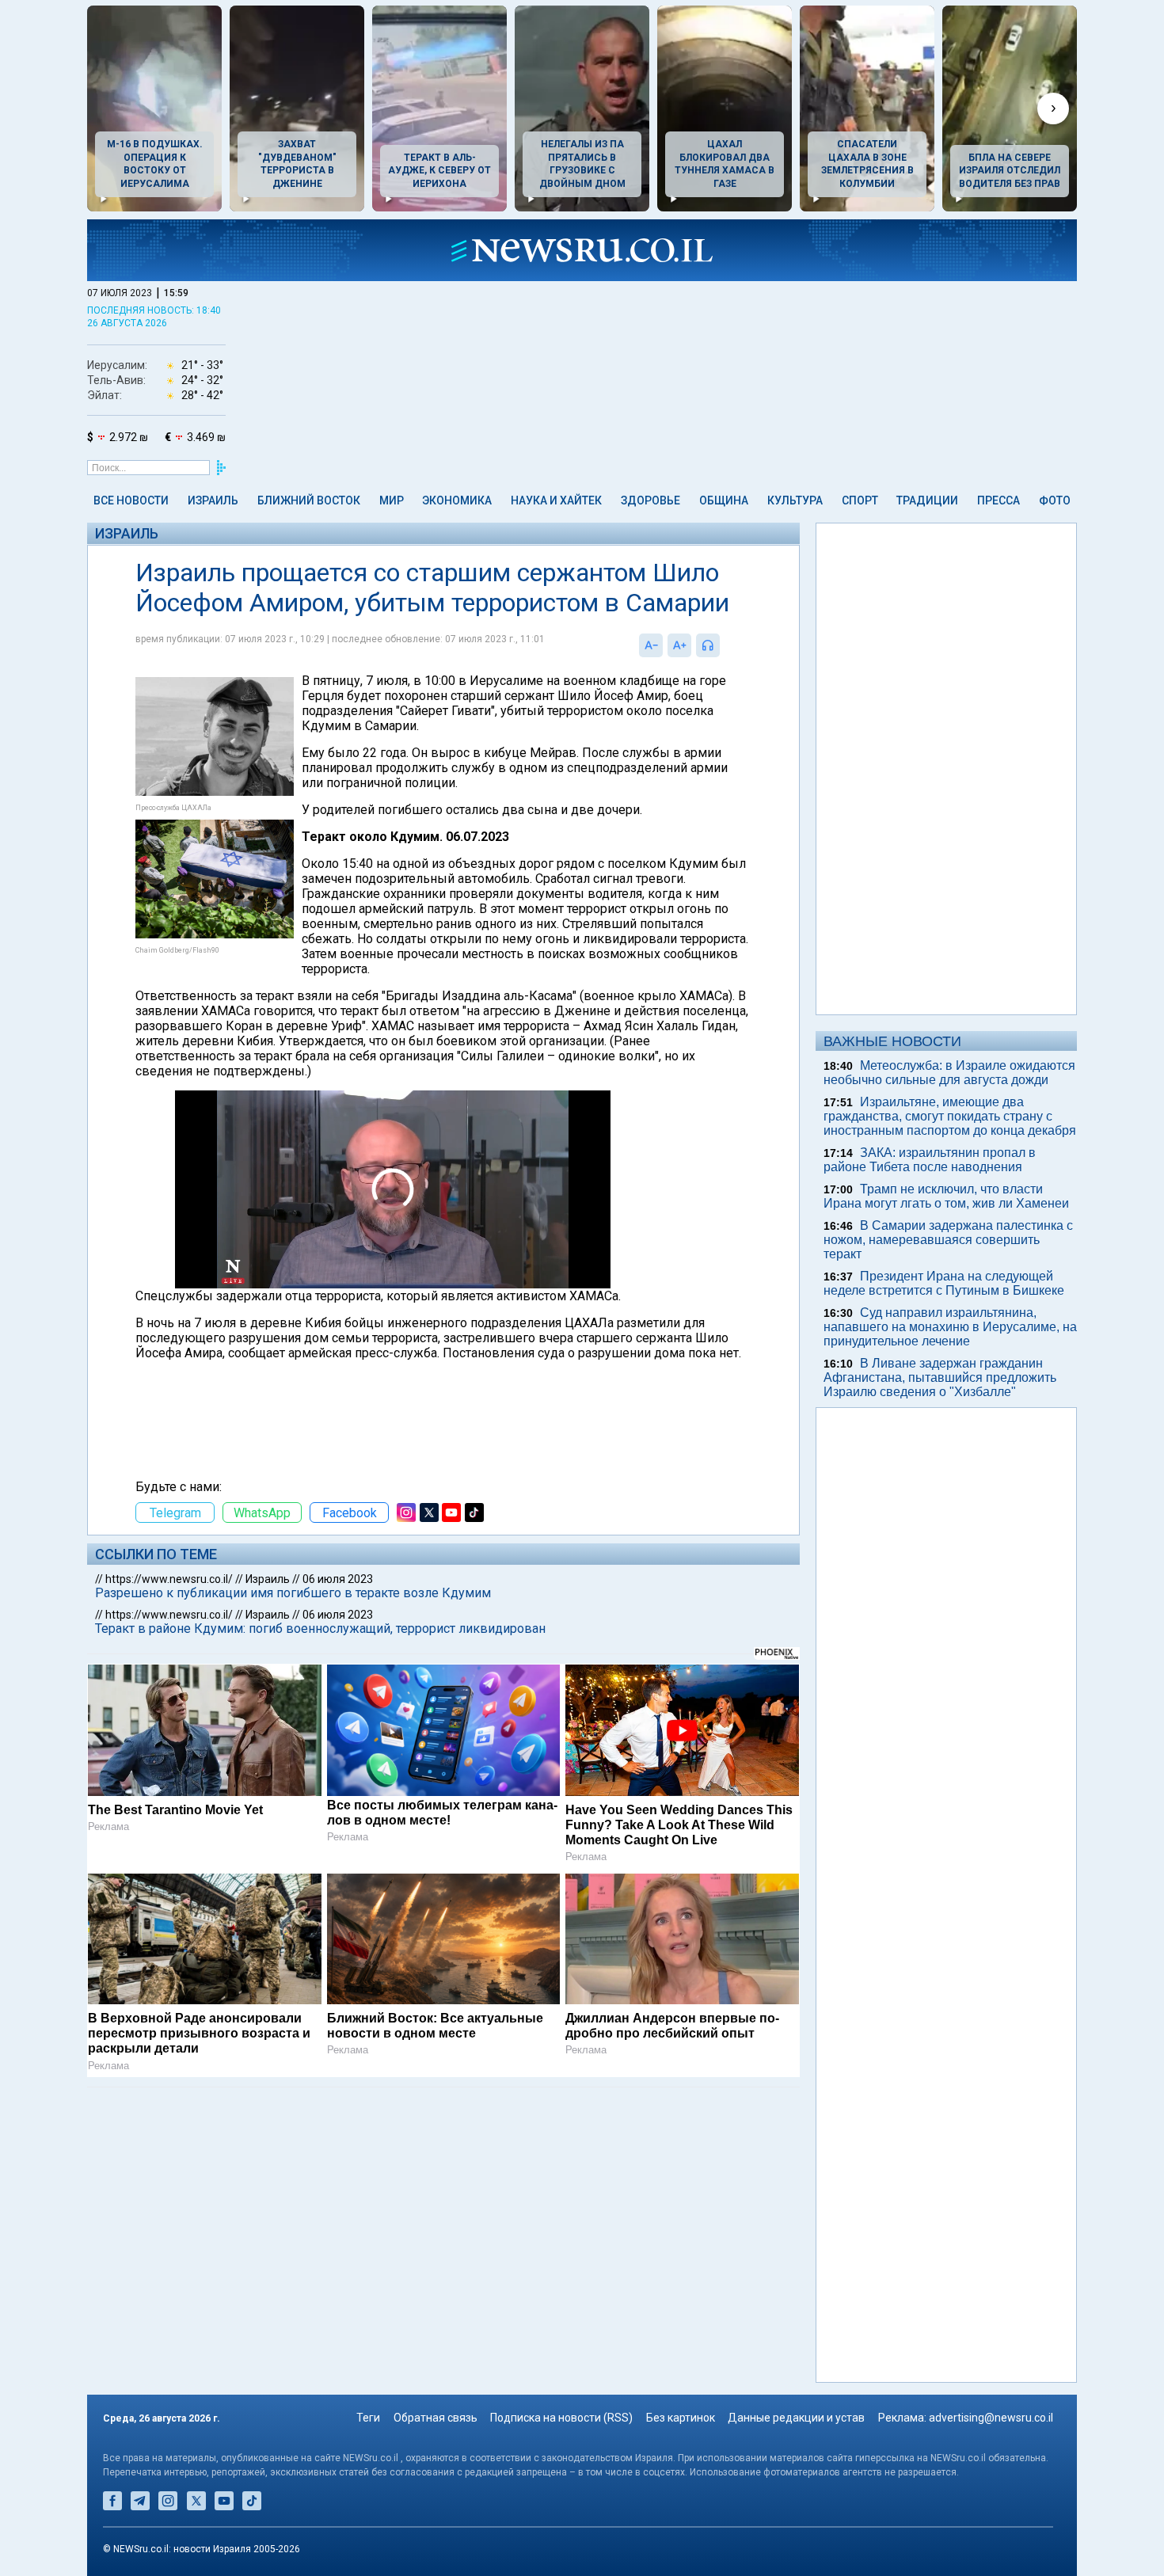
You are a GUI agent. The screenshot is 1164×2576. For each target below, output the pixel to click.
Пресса (999, 500)
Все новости (131, 500)
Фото (1055, 500)
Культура (795, 500)
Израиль (213, 500)
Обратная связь (436, 2418)
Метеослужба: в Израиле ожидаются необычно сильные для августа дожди (949, 1073)
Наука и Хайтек (556, 500)
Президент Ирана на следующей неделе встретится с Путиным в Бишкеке (944, 1283)
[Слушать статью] (724, 645)
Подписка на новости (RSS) (561, 2418)
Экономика (457, 500)
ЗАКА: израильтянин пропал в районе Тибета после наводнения (930, 1160)
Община (724, 500)
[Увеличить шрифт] (679, 645)
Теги (368, 2418)
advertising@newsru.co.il (991, 2418)
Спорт (860, 500)
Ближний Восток (309, 500)
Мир (392, 500)
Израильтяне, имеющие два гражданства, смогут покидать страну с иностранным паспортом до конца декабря (950, 1116)
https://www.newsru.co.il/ (169, 1579)
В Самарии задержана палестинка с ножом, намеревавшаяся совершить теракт (948, 1240)
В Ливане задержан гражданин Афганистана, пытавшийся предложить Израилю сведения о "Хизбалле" (940, 1377)
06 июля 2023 (338, 1579)
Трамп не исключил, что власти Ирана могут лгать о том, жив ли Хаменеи (946, 1196)
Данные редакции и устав (796, 2418)
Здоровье (650, 500)
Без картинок (681, 2418)
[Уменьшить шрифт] (651, 645)
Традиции (927, 500)
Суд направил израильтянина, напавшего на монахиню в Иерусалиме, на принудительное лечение (950, 1327)
